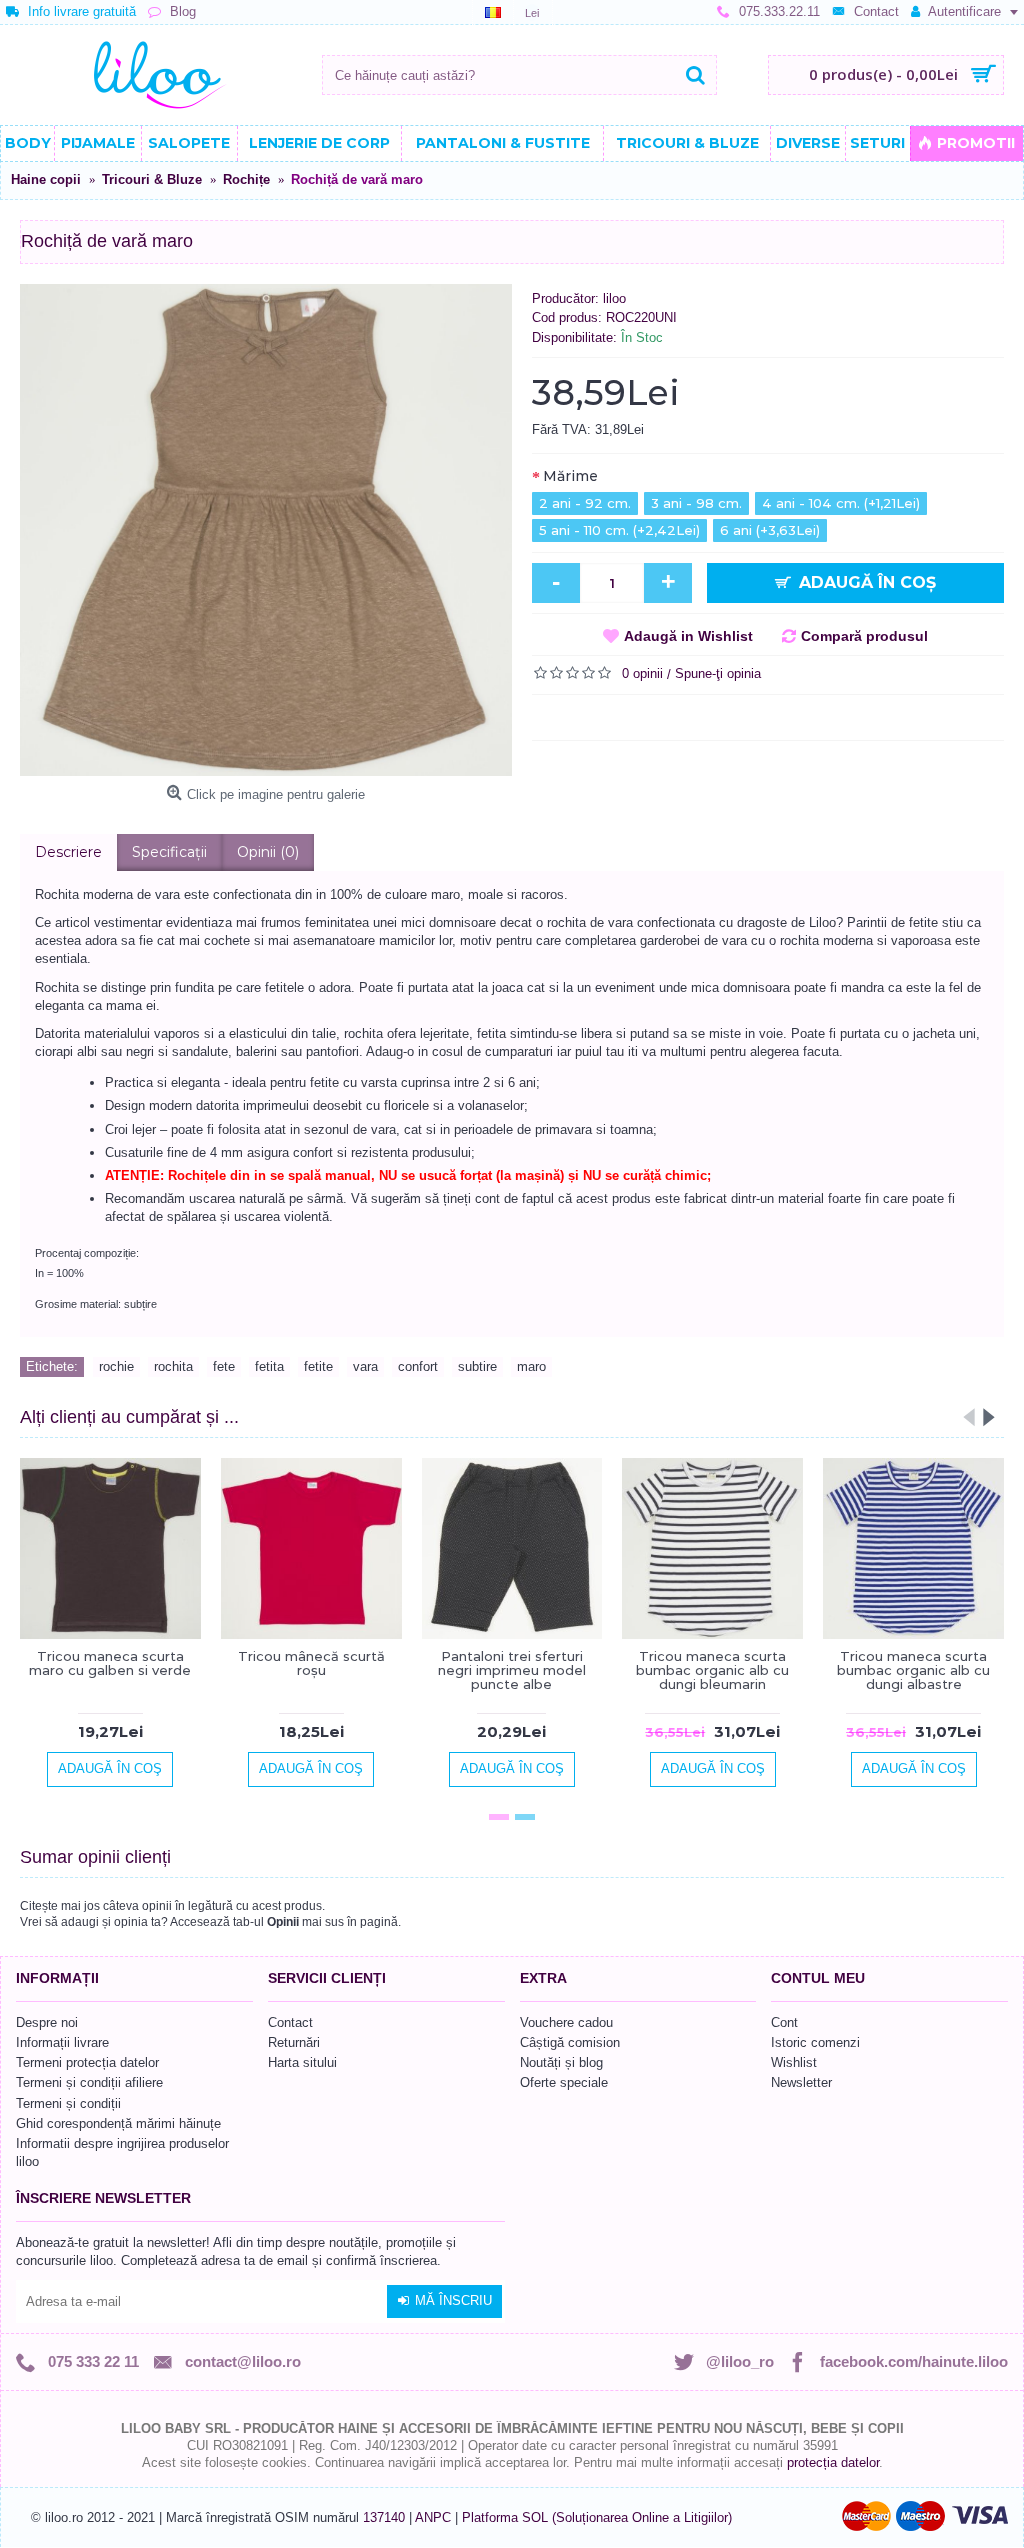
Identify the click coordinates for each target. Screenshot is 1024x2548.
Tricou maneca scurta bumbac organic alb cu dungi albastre (913, 1670)
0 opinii (642, 673)
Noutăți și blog (561, 2062)
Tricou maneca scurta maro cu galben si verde (110, 1663)
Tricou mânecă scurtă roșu (311, 1663)
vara (365, 1366)
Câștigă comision (570, 2042)
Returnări (294, 2042)
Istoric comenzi (815, 2042)
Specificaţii (169, 852)
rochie (116, 1366)
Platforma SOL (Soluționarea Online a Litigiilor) (597, 2517)
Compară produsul (864, 636)
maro (531, 1366)
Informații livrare (62, 2042)
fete (224, 1366)
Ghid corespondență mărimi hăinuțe (118, 2123)
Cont (784, 2022)
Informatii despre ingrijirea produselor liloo (122, 2152)
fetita (269, 1366)
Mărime (570, 476)
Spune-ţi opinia (718, 673)
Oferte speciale (564, 2082)
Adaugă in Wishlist (688, 636)
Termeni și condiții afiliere (89, 2082)
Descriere (68, 852)
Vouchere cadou (566, 2022)
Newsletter (801, 2082)
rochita (173, 1366)
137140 (384, 2517)
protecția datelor (833, 2462)
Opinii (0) (268, 852)
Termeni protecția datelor (87, 2062)
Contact (290, 2022)
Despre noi (47, 2022)
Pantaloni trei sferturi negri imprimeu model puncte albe (512, 1670)
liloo (614, 298)
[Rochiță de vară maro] (266, 530)
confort (418, 1366)
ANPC (433, 2517)
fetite (318, 1366)
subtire (477, 1366)
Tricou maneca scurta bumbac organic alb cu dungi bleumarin (712, 1670)
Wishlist (794, 2062)
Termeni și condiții (68, 2103)
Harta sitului (302, 2062)
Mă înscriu (453, 2300)
